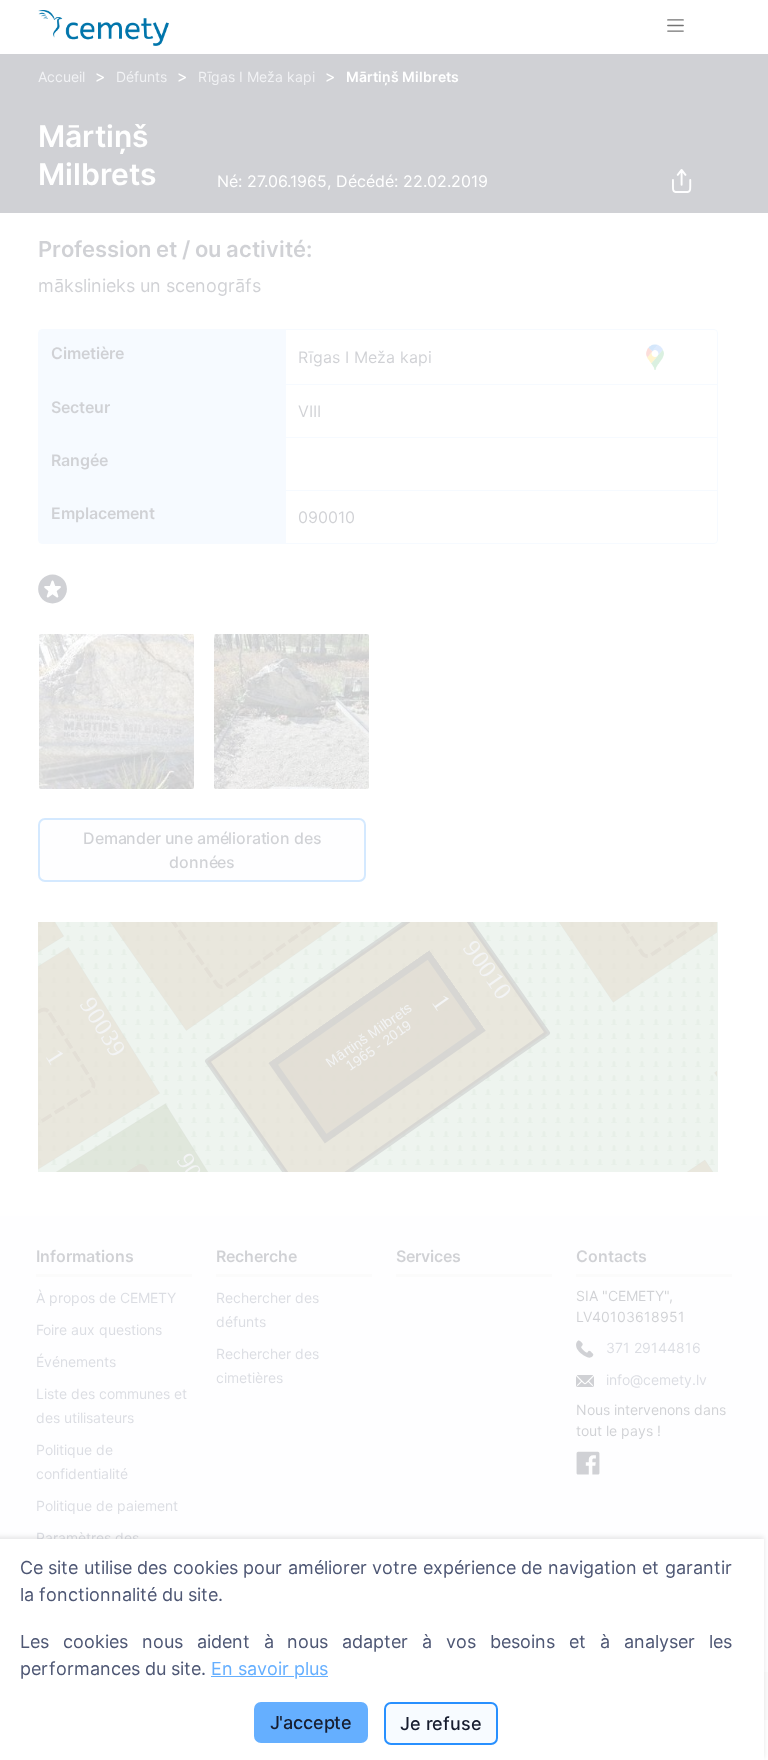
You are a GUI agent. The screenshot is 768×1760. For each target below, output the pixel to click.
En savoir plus (269, 1668)
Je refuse (440, 1723)
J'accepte (311, 1722)
